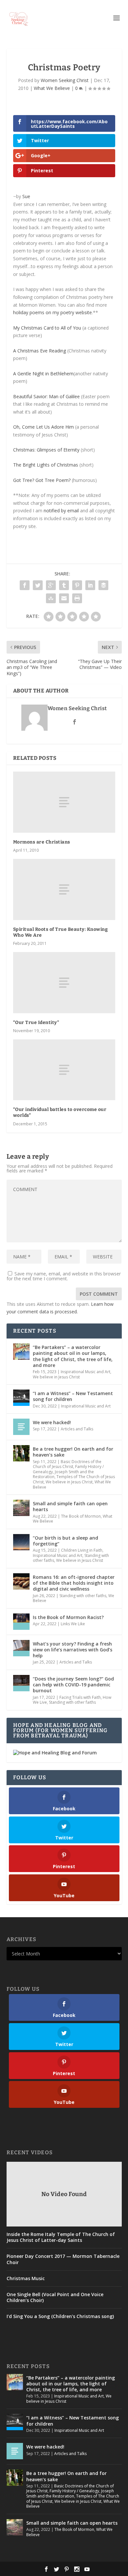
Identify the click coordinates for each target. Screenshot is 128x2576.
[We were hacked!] (21, 1427)
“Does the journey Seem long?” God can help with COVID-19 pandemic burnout (73, 1685)
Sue (26, 196)
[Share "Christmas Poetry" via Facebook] (25, 585)
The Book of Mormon (81, 1516)
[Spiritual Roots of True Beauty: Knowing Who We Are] (64, 889)
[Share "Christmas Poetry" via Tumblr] (64, 585)
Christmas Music (26, 2278)
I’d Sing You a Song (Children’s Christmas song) (60, 2316)
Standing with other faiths (83, 1596)
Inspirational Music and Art (85, 1372)
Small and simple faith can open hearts (70, 1506)
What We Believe (52, 88)
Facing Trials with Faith (80, 1697)
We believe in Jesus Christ (56, 1377)
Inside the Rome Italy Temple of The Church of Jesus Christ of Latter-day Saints (61, 2237)
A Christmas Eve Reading (40, 351)
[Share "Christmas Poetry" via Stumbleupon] (51, 598)
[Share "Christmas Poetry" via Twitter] (38, 585)
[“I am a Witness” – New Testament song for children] (21, 1398)
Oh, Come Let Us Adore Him (43, 427)
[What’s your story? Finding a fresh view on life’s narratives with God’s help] (21, 1648)
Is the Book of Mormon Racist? (68, 1617)
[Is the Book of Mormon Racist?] (21, 1622)
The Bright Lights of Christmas (46, 465)
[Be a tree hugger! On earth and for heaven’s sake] (21, 1453)
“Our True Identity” (36, 1023)
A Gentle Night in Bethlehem (43, 374)
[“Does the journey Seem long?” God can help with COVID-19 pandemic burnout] (21, 1683)
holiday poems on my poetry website (53, 312)
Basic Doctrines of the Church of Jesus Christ (67, 1464)
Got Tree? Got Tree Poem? (42, 480)
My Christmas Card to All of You (47, 328)
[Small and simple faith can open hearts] (21, 1508)
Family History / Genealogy (74, 2491)
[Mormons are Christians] (64, 802)
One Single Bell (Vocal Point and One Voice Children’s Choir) (55, 2297)
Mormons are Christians (42, 842)
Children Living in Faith (82, 1550)
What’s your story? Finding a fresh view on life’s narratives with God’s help (73, 1650)
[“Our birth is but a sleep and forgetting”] (21, 1542)
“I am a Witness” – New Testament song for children (73, 1396)
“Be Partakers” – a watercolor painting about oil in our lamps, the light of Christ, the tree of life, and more (73, 1356)
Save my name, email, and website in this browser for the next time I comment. (64, 1276)
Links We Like (73, 1624)
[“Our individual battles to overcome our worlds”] (64, 1070)
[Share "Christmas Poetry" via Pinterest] (77, 585)
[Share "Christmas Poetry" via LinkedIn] (90, 585)
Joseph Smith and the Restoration (70, 2493)
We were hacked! (52, 1422)
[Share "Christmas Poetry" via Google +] (51, 585)
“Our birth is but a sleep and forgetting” (65, 1541)
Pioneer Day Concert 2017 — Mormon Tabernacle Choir (63, 2259)
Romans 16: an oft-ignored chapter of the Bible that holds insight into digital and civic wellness (74, 1583)
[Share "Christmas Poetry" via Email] (64, 598)
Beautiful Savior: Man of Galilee (46, 396)
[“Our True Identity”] (64, 983)
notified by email (61, 511)
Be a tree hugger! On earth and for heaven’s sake (73, 1452)
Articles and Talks (77, 1429)
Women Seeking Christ (65, 80)
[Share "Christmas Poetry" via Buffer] (103, 585)
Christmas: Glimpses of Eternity (46, 450)
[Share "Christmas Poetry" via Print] (77, 598)
